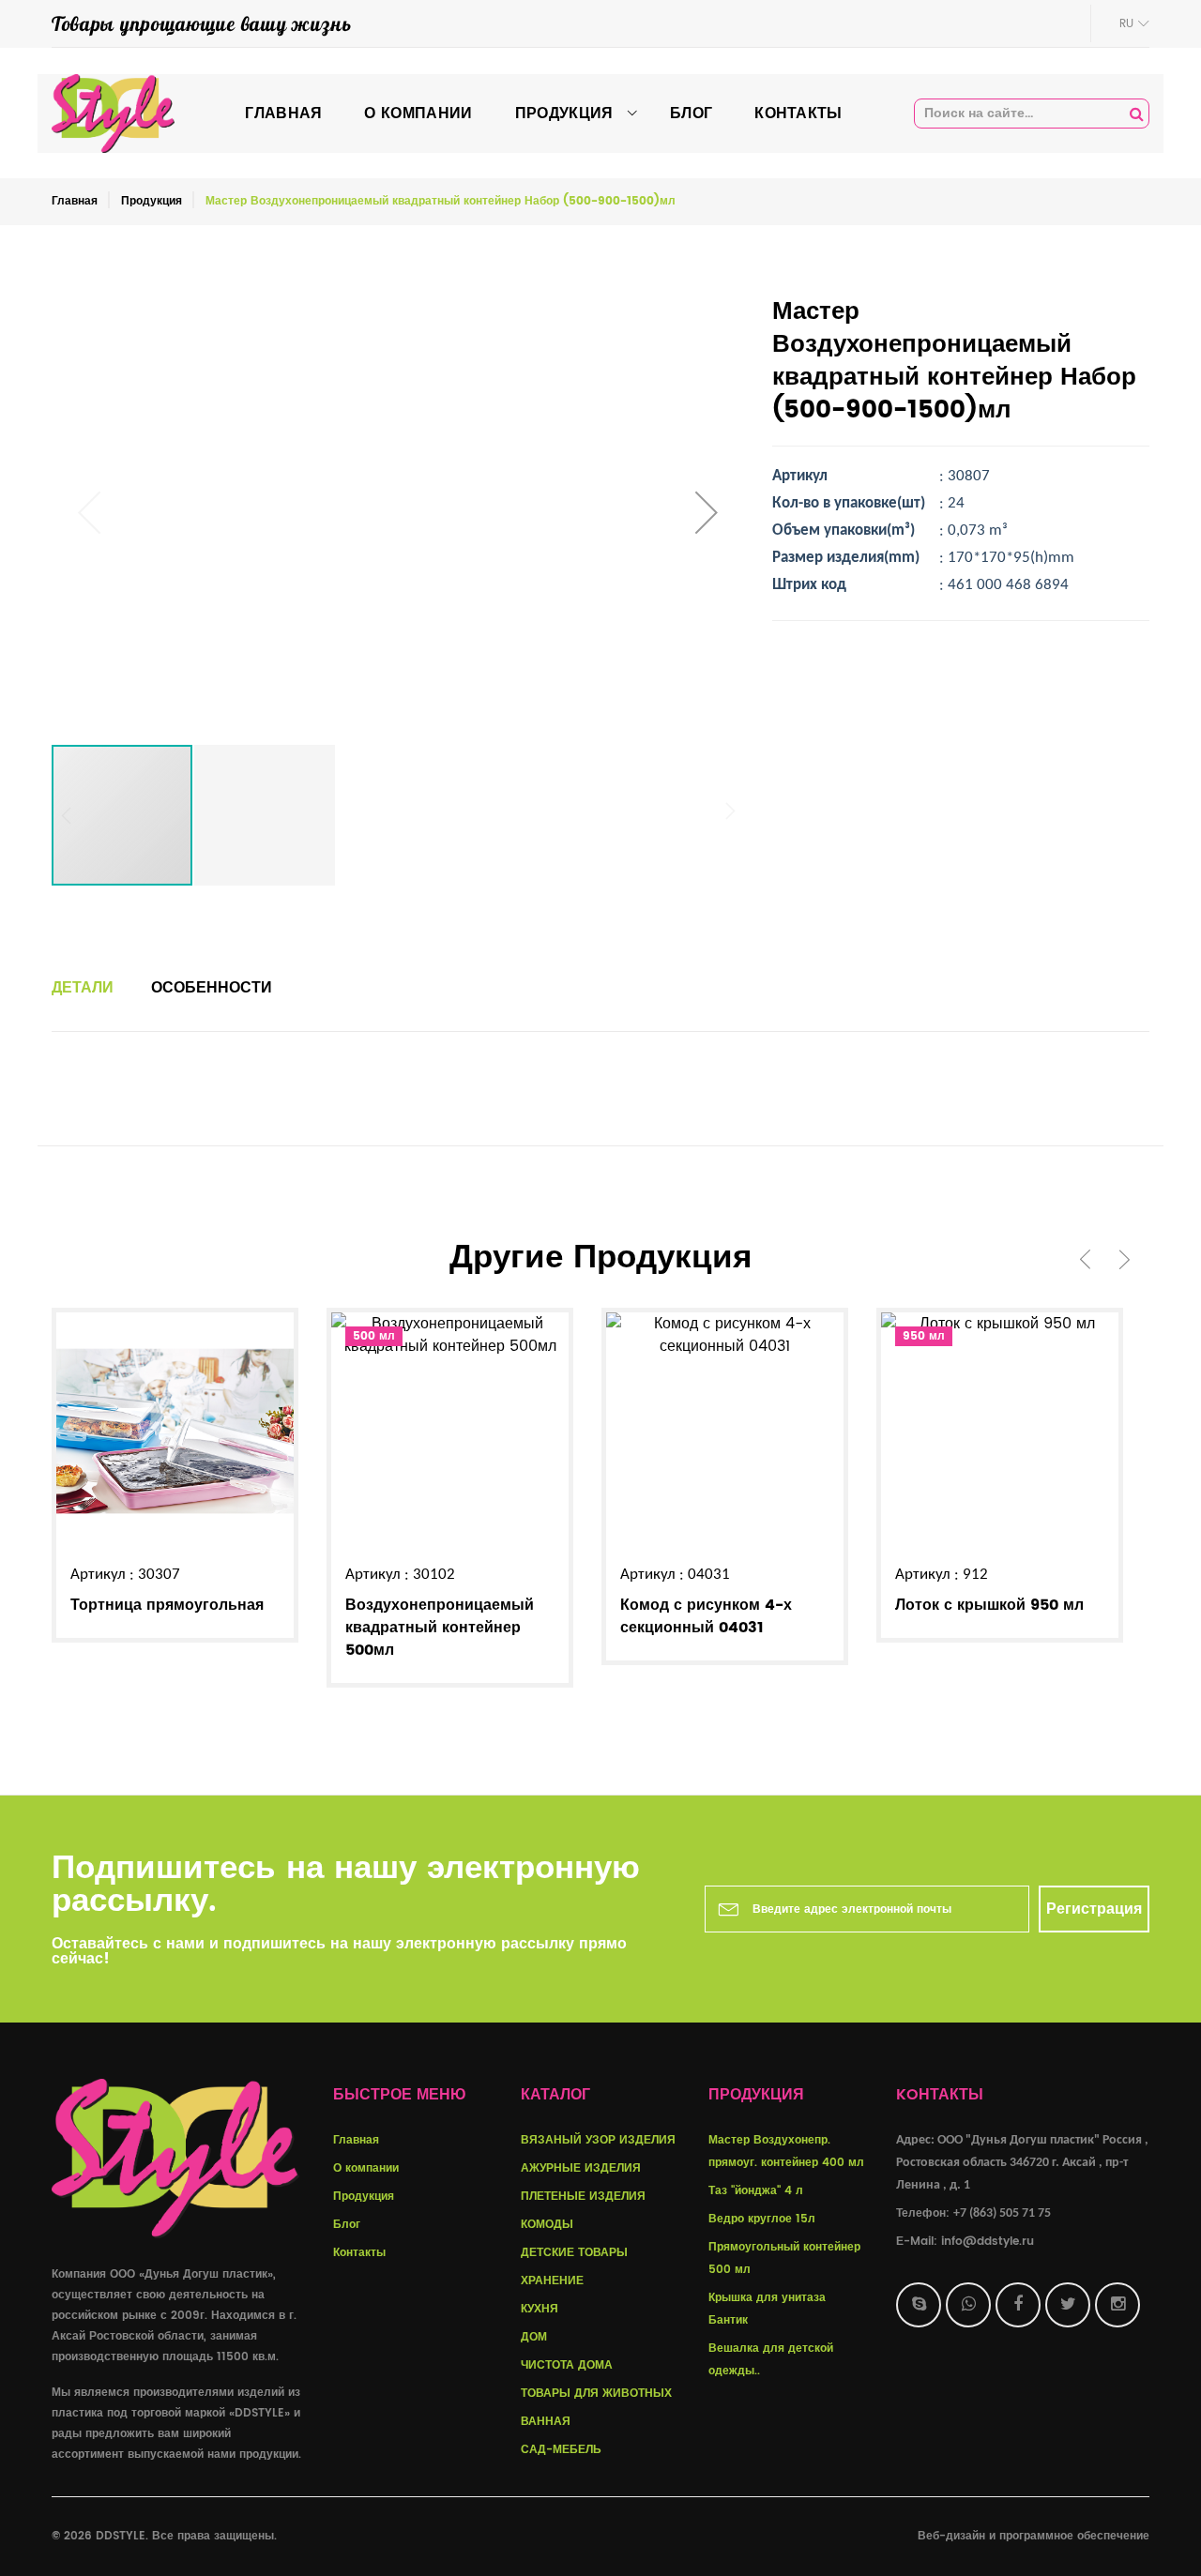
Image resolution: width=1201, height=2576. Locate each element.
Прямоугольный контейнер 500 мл (784, 2258)
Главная (75, 201)
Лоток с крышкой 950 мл (989, 1605)
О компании (366, 2168)
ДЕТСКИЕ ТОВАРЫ (574, 2253)
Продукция (152, 201)
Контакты (359, 2253)
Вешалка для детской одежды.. (771, 2360)
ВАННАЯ (546, 2422)
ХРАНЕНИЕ (552, 2281)
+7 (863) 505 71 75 (1002, 2213)
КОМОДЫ (547, 2225)
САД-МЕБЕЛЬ (561, 2450)
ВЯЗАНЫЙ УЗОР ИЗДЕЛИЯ (598, 2140)
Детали (83, 988)
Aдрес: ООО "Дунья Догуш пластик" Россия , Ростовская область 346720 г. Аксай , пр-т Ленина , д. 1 (1022, 2163)
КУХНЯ (540, 2309)
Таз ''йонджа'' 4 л (756, 2191)
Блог (347, 2225)
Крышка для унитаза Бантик (767, 2309)
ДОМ (534, 2337)
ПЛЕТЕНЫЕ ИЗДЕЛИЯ (583, 2197)
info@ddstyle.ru (988, 2242)
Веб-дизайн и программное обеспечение (1034, 2536)
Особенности (212, 988)
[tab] (83, 988)
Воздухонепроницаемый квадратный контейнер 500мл (440, 1628)
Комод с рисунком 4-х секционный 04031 (706, 1616)
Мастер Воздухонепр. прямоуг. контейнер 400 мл (786, 2152)
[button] (707, 512)
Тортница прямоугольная (167, 1605)
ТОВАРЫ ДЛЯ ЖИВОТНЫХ (596, 2394)
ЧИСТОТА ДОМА (567, 2365)
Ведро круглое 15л (762, 2219)
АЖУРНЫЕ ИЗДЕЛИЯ (581, 2168)
